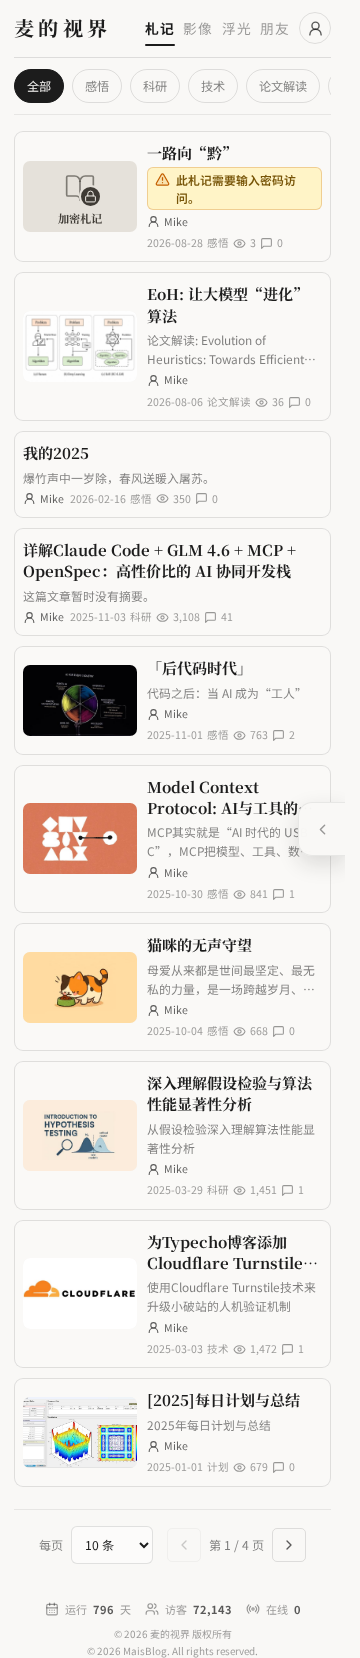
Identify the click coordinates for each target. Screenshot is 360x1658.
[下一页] (289, 1545)
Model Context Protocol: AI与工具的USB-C (222, 808)
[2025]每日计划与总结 (223, 1399)
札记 (160, 28)
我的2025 (56, 452)
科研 (155, 86)
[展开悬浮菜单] (322, 829)
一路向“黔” (192, 152)
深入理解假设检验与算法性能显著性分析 (229, 1093)
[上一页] (184, 1545)
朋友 (275, 28)
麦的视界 (63, 28)
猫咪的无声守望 (199, 944)
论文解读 (283, 86)
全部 (39, 86)
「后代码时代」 (199, 667)
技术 (213, 86)
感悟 (97, 86)
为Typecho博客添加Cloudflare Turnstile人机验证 (232, 1263)
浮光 (237, 28)
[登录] (315, 28)
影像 (198, 28)
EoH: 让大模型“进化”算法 (227, 304)
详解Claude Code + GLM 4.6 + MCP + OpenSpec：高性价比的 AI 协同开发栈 (159, 560)
